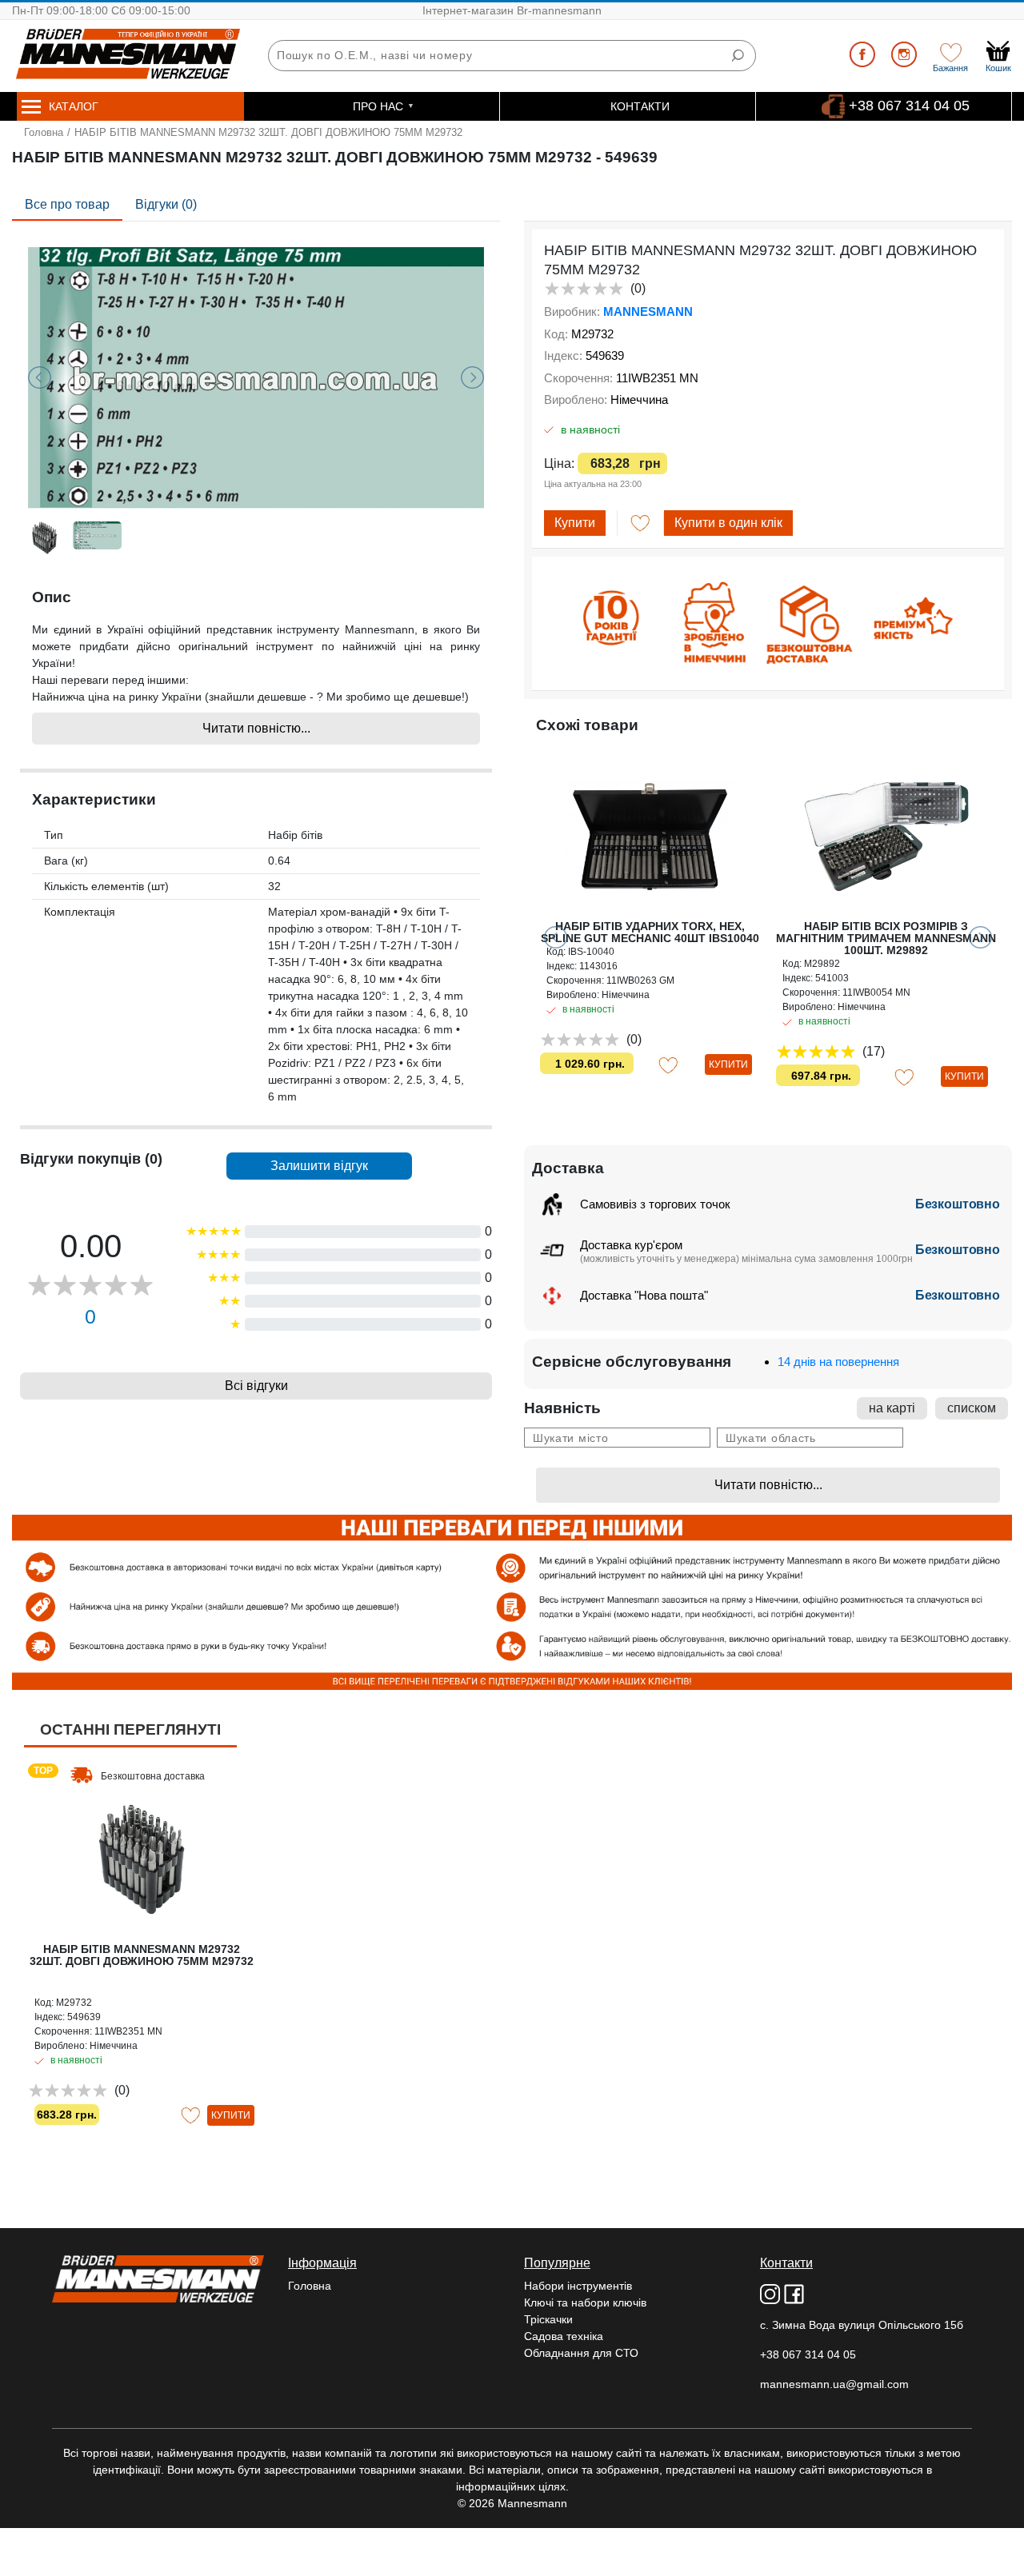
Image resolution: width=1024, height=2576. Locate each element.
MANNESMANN (648, 312)
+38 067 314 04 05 (909, 106)
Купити (575, 523)
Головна (44, 132)
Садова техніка (564, 2336)
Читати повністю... (256, 728)
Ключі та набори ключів (585, 2302)
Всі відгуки (256, 1386)
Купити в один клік (728, 523)
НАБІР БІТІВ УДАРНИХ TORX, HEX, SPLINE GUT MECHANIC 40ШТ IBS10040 (650, 932)
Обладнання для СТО (581, 2353)
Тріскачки (548, 2319)
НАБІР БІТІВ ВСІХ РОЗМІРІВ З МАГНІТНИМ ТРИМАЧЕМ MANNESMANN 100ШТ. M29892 (886, 938)
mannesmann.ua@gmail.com (834, 2384)
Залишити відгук (319, 1166)
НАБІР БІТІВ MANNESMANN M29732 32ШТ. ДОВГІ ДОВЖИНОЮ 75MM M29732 (142, 1955)
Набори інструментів (578, 2286)
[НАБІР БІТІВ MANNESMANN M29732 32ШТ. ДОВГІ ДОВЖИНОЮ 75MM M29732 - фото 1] (256, 377)
